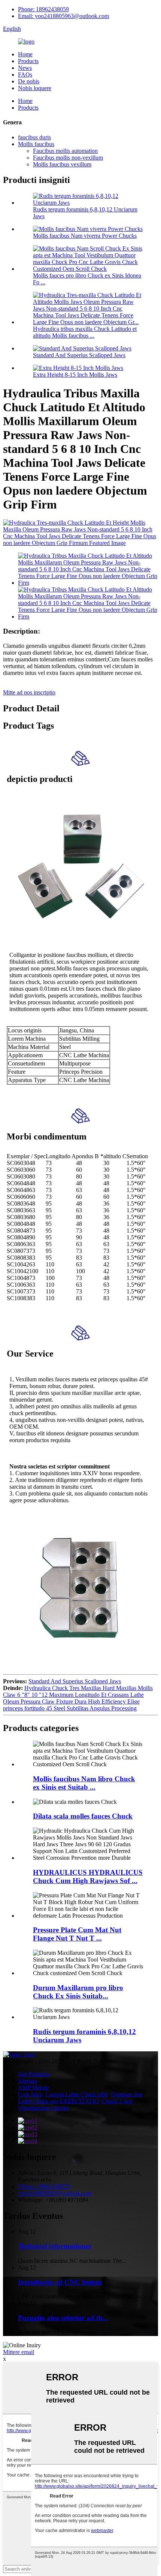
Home (25, 54)
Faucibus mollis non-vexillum (68, 158)
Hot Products (34, 2074)
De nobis (29, 81)
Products (28, 61)
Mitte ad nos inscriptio (29, 692)
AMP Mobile (34, 2088)
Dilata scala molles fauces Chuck (83, 1816)
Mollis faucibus (36, 144)
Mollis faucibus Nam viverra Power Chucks (85, 236)
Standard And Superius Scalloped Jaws (79, 355)
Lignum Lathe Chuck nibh (77, 2094)
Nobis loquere (35, 88)
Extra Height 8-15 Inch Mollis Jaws (75, 375)
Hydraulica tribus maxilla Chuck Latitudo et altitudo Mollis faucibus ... (85, 332)
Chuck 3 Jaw (117, 2101)
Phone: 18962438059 (43, 9)
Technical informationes (54, 2246)
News (25, 68)
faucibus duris (34, 137)
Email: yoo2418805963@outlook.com (63, 16)
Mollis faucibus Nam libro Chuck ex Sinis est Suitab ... (84, 1783)
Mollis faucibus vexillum (62, 164)
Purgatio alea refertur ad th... (63, 2318)
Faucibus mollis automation (65, 151)
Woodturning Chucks (43, 2108)
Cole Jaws (30, 2094)
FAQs (25, 75)
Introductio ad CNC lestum (60, 2282)
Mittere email (19, 2352)
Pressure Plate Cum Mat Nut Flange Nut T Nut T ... (77, 1934)
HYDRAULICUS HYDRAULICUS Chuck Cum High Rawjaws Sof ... (88, 1877)
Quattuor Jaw (127, 2094)
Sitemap (28, 2081)
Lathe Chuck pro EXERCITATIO (58, 2101)
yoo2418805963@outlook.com (55, 2193)
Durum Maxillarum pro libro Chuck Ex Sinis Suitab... (78, 1992)
